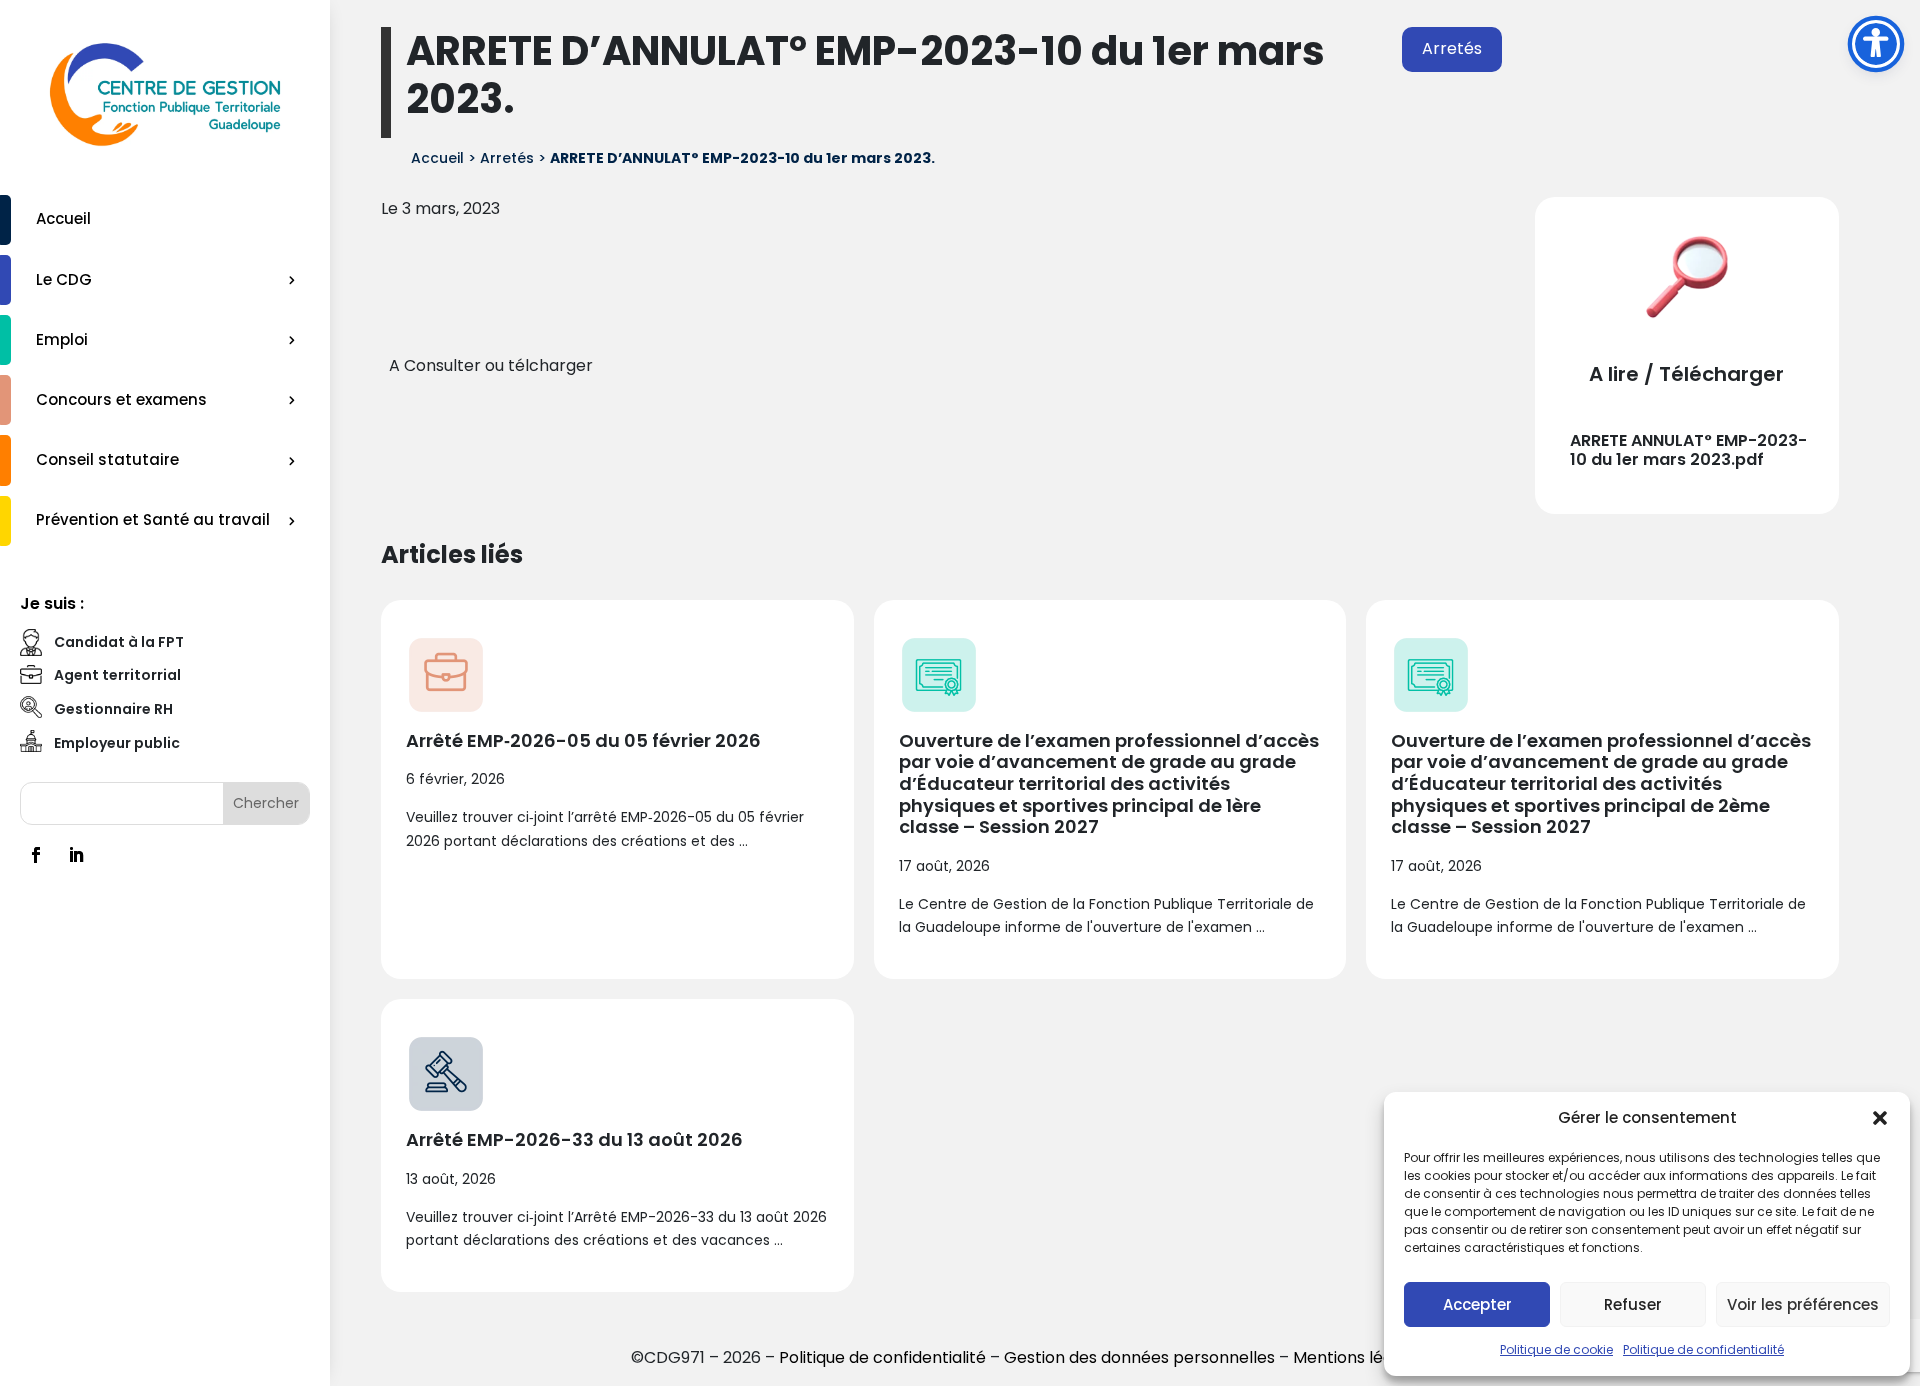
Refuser (1633, 1304)
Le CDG (64, 279)
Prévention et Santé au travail (153, 519)
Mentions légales (1359, 1357)
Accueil (63, 218)
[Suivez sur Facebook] (36, 855)
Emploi (62, 339)
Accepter (1477, 1304)
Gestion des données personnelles (1139, 1357)
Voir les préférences (1803, 1304)
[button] (1880, 1118)
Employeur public (117, 743)
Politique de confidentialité (1703, 1349)
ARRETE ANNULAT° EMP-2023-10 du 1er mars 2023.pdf (1688, 450)
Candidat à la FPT (119, 642)
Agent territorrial (117, 675)
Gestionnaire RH (113, 709)
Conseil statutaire (107, 459)
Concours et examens (121, 399)
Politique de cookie (1556, 1349)
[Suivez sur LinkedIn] (76, 855)
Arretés (1452, 48)
